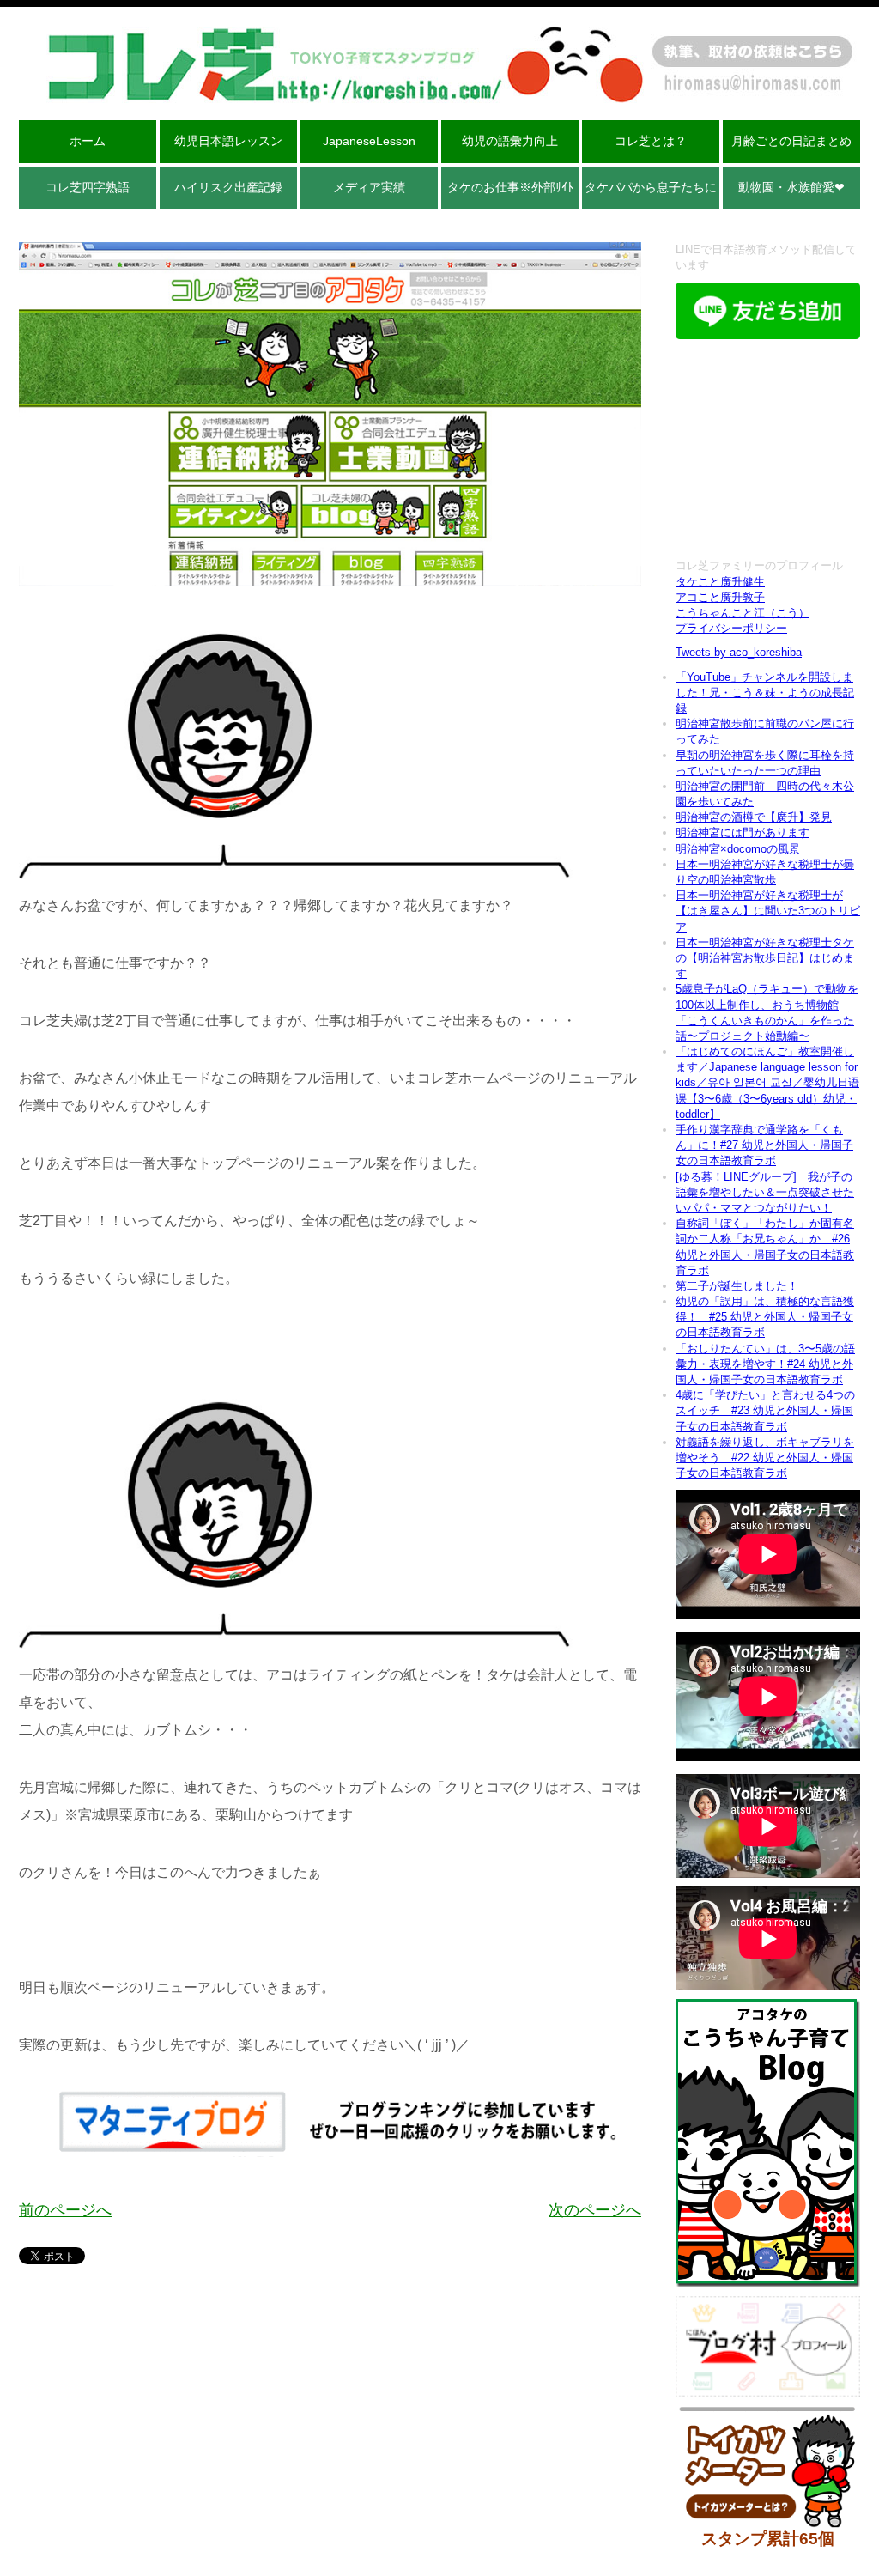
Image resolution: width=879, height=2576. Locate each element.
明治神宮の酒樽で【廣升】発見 (754, 817)
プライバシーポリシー (731, 628)
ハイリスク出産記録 (228, 187)
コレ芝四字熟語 (88, 187)
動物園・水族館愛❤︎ (791, 187)
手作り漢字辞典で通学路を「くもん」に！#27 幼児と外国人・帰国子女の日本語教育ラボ (764, 1145)
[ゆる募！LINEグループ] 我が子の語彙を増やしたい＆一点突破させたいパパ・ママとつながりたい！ (765, 1192)
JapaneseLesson (369, 141)
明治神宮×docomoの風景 (738, 849)
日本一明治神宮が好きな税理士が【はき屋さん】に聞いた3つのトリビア (768, 911)
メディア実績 (369, 187)
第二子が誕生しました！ (737, 1286)
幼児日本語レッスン (228, 141)
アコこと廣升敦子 (720, 597)
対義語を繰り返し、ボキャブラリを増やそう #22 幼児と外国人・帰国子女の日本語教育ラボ (765, 1458)
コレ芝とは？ (651, 141)
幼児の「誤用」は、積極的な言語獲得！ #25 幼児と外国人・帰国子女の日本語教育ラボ (765, 1317)
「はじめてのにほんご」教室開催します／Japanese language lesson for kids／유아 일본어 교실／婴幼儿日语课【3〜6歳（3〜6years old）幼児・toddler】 (767, 1083)
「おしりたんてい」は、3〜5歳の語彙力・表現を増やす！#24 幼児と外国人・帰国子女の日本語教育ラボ (765, 1364)
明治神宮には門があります (743, 832)
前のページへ (65, 2210)
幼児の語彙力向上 (510, 141)
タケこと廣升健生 (720, 582)
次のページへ (595, 2210)
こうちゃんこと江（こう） (743, 613)
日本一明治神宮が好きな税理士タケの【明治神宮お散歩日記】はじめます (765, 958)
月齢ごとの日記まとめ (791, 141)
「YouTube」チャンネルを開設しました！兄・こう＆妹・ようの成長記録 (765, 693)
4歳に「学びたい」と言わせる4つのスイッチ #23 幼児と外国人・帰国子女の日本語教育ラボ (765, 1410)
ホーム (88, 141)
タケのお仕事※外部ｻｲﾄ (510, 187)
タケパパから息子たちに (651, 187)
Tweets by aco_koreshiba (739, 652)
